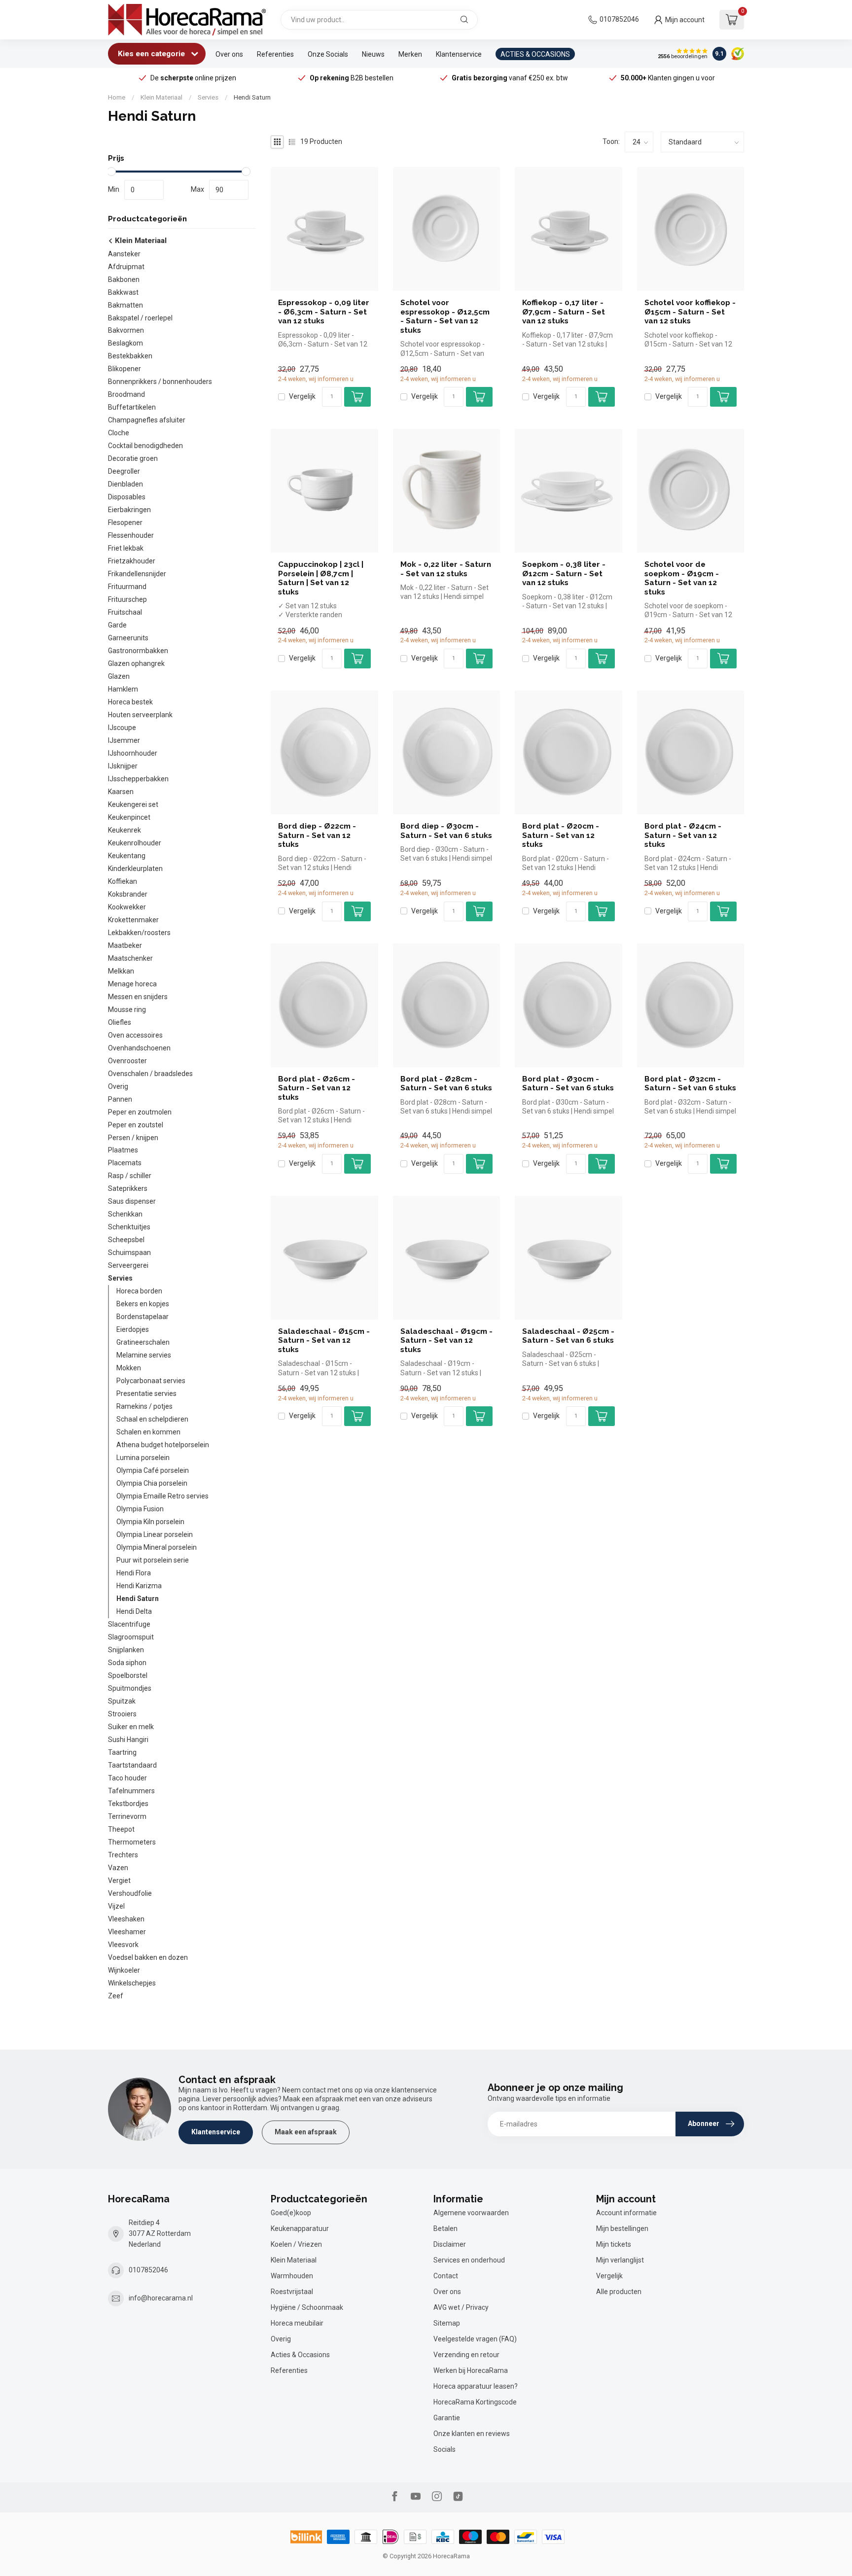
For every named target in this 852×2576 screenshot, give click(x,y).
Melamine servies (144, 1355)
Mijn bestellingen (622, 2228)
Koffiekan (123, 881)
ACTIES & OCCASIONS (535, 54)
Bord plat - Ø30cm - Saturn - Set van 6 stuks (568, 1083)
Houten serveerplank (140, 715)
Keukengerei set (133, 804)
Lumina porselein (143, 1458)
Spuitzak (122, 1701)
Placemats (125, 1163)
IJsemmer (124, 740)
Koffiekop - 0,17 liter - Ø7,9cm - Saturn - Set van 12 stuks (564, 312)
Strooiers (122, 1714)
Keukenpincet (129, 817)
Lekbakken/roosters (139, 933)
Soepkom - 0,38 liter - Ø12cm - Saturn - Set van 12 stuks (564, 574)
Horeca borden (139, 1291)
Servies (208, 97)
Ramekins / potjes (144, 1406)
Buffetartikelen (132, 407)
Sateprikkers (128, 1189)
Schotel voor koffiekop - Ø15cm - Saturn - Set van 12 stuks (690, 312)
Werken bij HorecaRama (471, 2370)
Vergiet (119, 1880)
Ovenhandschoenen (139, 1048)
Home (117, 97)
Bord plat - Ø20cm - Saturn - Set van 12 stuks (561, 835)
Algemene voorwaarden (471, 2213)
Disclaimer (450, 2244)
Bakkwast (123, 292)
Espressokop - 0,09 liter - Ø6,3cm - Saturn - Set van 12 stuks (324, 312)
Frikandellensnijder (137, 574)
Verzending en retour (466, 2355)
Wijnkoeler (124, 1970)
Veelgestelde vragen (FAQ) (475, 2339)
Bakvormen (126, 331)
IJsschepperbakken (138, 779)
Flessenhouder (131, 535)
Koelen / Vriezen (296, 2244)
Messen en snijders (138, 997)
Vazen (118, 1868)
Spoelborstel (128, 1675)
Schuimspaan (129, 1253)
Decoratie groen (133, 458)
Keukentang (127, 856)
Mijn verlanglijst (620, 2260)
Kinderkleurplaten (135, 869)
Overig (118, 1086)
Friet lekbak (126, 548)
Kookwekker (127, 907)
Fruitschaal (125, 612)
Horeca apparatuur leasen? (476, 2386)
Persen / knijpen (133, 1138)
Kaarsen (121, 792)
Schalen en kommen (148, 1432)
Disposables (127, 497)
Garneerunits (128, 638)
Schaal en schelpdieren (152, 1419)
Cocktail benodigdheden (145, 446)
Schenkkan (125, 1214)
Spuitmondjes (130, 1688)
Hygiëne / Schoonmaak (307, 2307)
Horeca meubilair (297, 2323)
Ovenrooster (127, 1061)
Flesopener (125, 522)
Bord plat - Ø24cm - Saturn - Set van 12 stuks (683, 835)
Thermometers (132, 1842)
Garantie (447, 2418)
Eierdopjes (133, 1329)
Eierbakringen (129, 510)
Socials (444, 2449)
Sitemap (447, 2323)
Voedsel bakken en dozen (148, 1957)
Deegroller (124, 471)
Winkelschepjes (132, 1983)
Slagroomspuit (131, 1637)
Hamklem (123, 689)
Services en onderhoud (469, 2260)
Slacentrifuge (129, 1624)
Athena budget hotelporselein (163, 1445)
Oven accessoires (135, 1035)
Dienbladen (125, 484)
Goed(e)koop (291, 2213)
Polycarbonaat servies (151, 1381)
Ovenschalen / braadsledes (150, 1074)
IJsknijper (123, 766)
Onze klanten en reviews (472, 2434)
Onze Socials (328, 54)
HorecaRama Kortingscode (475, 2402)
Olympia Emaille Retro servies (162, 1496)
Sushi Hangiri (128, 1740)
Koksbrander (128, 894)
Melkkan (121, 971)
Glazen (119, 676)
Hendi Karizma (139, 1586)
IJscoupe (122, 728)
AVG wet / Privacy (461, 2307)
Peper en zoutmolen (140, 1112)
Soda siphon (127, 1663)
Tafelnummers (131, 1791)
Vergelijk (302, 397)
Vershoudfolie (130, 1893)
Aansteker (124, 254)
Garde (117, 625)
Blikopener (124, 369)
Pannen (120, 1099)
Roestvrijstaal (292, 2292)
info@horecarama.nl (161, 2298)
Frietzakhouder (132, 561)
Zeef (116, 1996)
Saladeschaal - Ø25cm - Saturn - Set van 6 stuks (568, 1336)
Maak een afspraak (306, 2132)
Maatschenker (130, 958)
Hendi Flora (134, 1573)
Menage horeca (132, 984)
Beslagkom (125, 344)
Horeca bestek (130, 702)
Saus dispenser (132, 1202)
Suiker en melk (131, 1727)
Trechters (123, 1855)
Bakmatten (125, 305)
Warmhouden (292, 2276)
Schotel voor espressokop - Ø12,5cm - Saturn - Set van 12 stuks (445, 316)
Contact (446, 2276)
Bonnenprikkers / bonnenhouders (160, 382)
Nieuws (373, 54)
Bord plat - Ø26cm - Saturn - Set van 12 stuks (317, 1088)
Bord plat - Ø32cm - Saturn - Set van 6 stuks (690, 1083)
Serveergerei (128, 1265)
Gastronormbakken (138, 651)
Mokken (129, 1368)
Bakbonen (124, 279)
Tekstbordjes (128, 1804)
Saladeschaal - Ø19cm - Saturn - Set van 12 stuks (446, 1340)
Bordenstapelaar (142, 1317)
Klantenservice (459, 54)
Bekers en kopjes (143, 1304)
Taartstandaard (132, 1765)
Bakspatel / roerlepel (140, 318)
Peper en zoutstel (136, 1125)
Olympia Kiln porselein (150, 1522)
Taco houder (127, 1778)
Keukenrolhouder (135, 843)
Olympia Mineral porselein (157, 1547)
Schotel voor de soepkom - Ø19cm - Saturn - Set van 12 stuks (682, 578)
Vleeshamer (127, 1932)
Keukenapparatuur (300, 2228)
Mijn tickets (614, 2244)
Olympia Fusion (140, 1509)
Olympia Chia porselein (152, 1483)
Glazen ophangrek (136, 663)
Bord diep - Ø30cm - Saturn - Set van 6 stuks (446, 831)
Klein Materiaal (161, 97)
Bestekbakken (130, 356)
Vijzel (116, 1906)
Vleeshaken (126, 1919)
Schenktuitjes (129, 1227)
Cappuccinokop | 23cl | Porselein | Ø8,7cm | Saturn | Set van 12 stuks (321, 578)
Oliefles (120, 1022)
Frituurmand (127, 587)
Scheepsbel (126, 1240)
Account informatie (626, 2213)
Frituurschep (127, 599)
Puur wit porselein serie (153, 1560)
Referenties (275, 54)
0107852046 (619, 19)
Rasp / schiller (130, 1176)
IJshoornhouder (133, 753)
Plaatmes (123, 1150)
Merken (410, 54)
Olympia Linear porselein (155, 1534)
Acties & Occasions (300, 2355)
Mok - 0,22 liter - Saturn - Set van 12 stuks (446, 569)
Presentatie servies (146, 1393)
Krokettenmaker (133, 920)
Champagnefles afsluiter (147, 420)
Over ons (229, 54)
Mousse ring (127, 1010)
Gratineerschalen (143, 1342)
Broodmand (126, 394)
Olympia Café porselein (153, 1470)
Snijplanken (126, 1650)
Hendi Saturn (252, 97)
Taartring (122, 1752)
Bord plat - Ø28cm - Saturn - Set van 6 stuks (446, 1083)
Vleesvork (123, 1945)
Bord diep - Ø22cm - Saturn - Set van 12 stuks (317, 835)
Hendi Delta (134, 1611)
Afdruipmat (126, 267)
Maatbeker (125, 945)
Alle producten (619, 2292)
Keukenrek (124, 830)
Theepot (121, 1829)
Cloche (119, 433)
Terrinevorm (127, 1816)
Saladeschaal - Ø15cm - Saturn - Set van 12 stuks (324, 1340)
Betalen (445, 2228)
